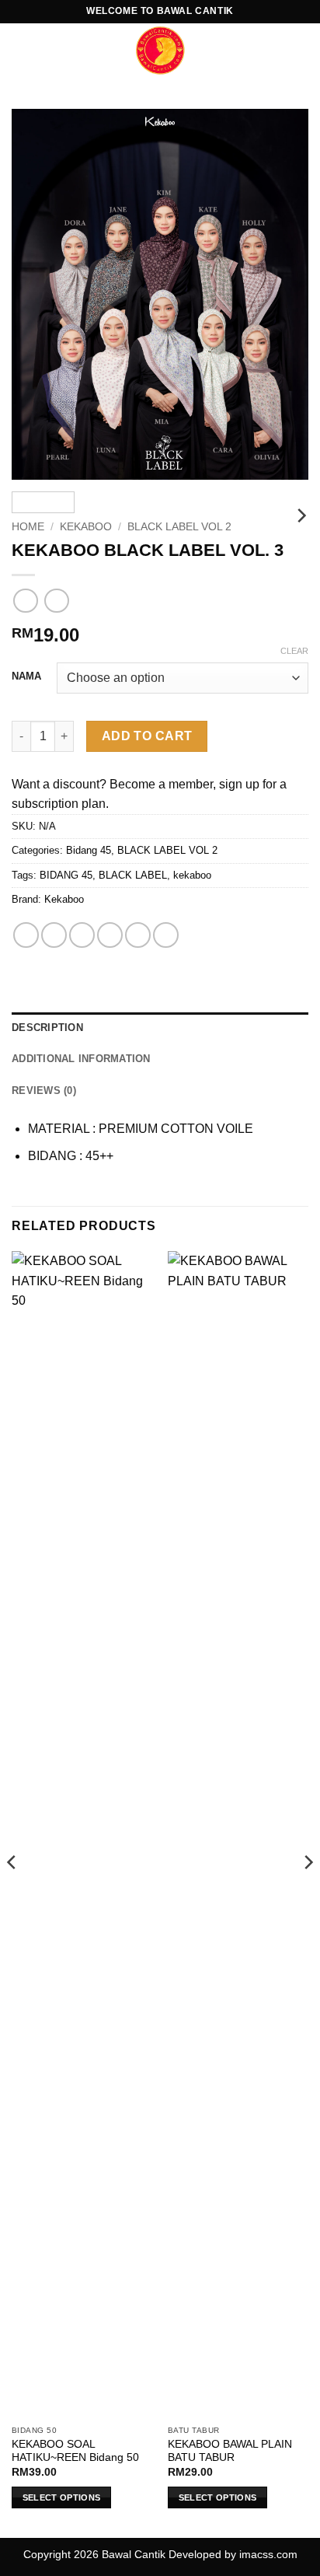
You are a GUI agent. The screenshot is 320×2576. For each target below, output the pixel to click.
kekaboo (192, 875)
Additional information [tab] (81, 1059)
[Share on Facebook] (54, 935)
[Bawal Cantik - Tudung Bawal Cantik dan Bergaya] (160, 51)
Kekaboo (86, 527)
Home (28, 527)
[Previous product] (56, 601)
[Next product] (25, 601)
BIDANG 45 (66, 875)
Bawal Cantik (134, 2554)
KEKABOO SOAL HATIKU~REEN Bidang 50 (75, 2451)
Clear (294, 651)
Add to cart (147, 736)
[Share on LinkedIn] (166, 935)
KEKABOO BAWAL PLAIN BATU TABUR (230, 2451)
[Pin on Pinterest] (138, 935)
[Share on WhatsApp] (26, 935)
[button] (21, 50)
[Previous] (37, 294)
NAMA (26, 676)
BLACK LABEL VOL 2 (179, 527)
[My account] (274, 51)
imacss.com (268, 2554)
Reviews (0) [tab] (44, 1091)
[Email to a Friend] (110, 935)
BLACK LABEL (133, 875)
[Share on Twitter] (82, 935)
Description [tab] (47, 1028)
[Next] (283, 294)
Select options (62, 2497)
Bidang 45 (89, 850)
